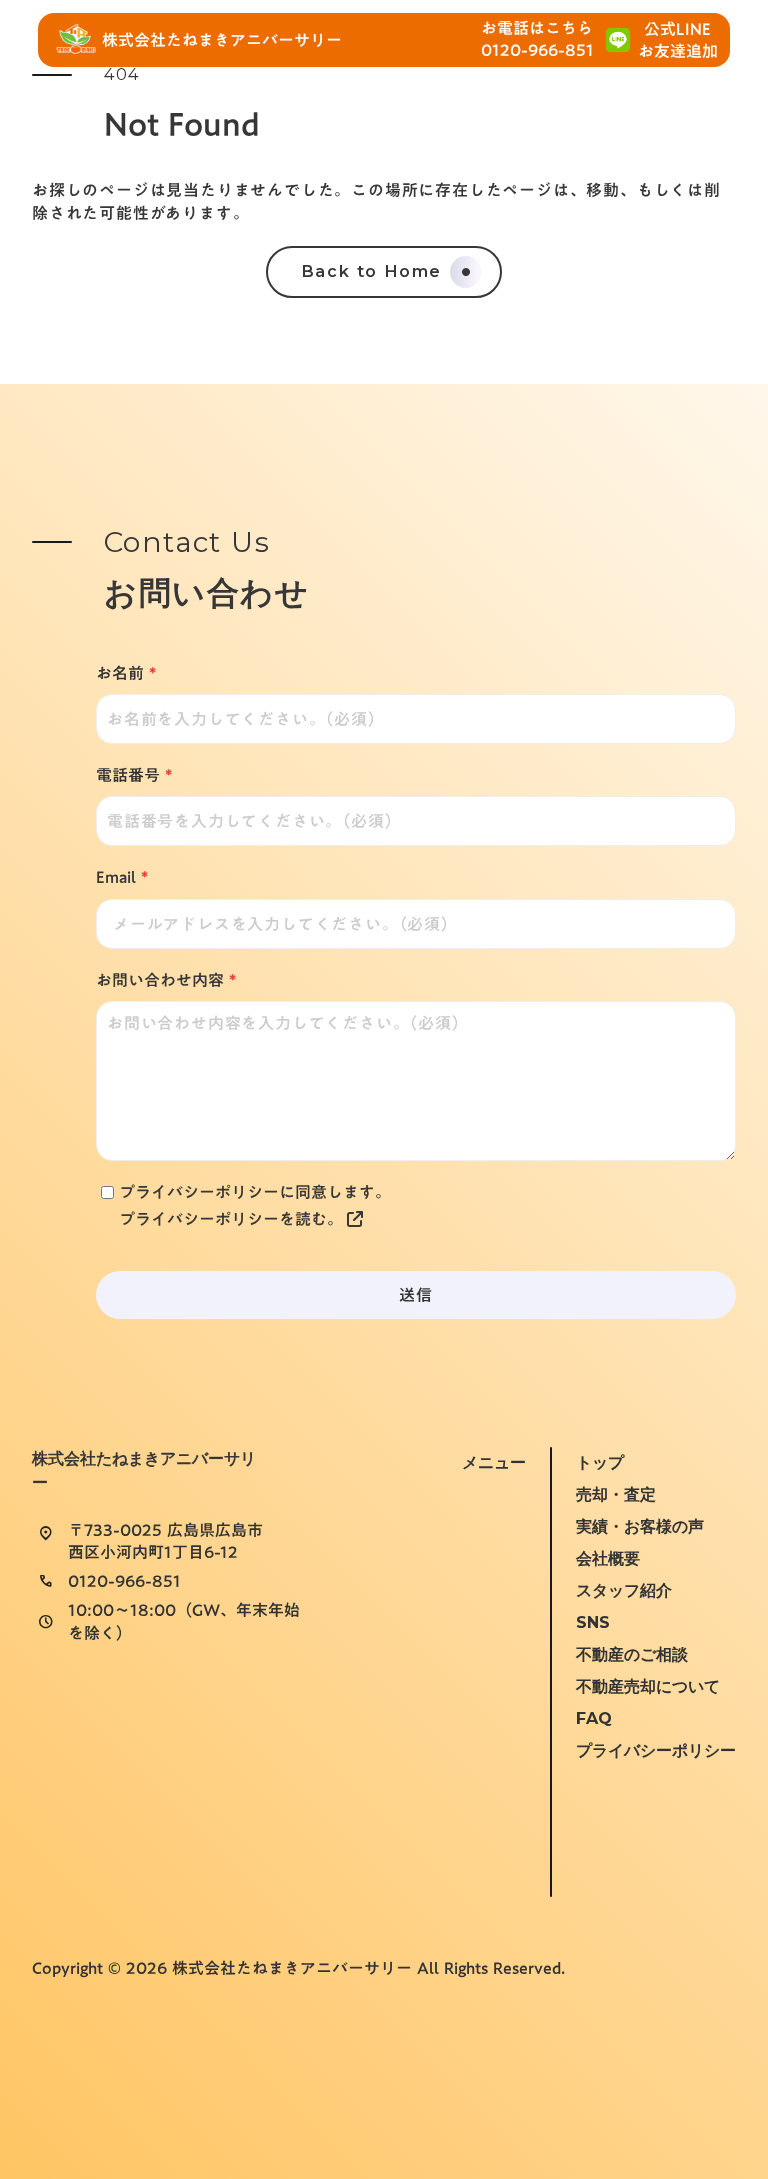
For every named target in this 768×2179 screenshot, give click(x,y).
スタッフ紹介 (624, 1590)
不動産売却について (648, 1686)
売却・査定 (616, 1494)
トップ (600, 1462)
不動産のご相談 (632, 1654)
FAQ (594, 1718)
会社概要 (608, 1558)
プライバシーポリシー (656, 1750)
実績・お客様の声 (640, 1526)
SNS (593, 1622)
